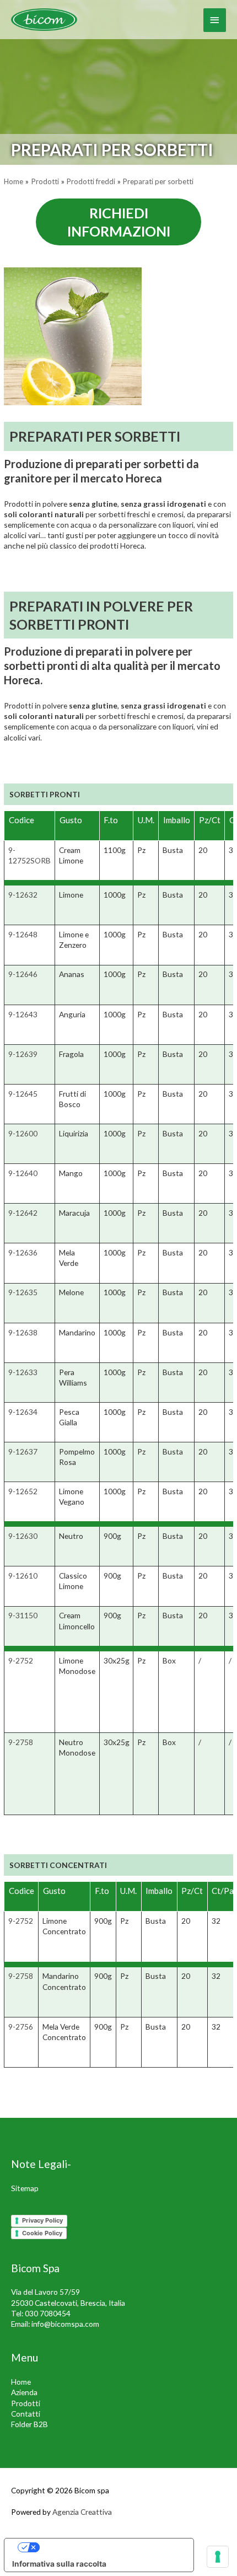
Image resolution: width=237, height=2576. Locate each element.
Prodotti (26, 2403)
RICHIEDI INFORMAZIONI (119, 222)
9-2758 (21, 1742)
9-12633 (23, 1372)
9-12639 (23, 1054)
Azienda (24, 2392)
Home (21, 2382)
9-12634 (23, 1412)
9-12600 (23, 1133)
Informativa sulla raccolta (59, 2564)
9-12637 (23, 1451)
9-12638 (23, 1332)
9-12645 (23, 1094)
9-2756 (21, 2027)
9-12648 (23, 934)
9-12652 (23, 1491)
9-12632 (23, 895)
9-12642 (23, 1213)
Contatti (26, 2414)
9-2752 (21, 1660)
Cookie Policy (42, 2233)
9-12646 (23, 974)
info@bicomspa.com (65, 2324)
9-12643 (23, 1014)
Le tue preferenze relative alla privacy (110, 2547)
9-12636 (23, 1252)
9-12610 (23, 1576)
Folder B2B (29, 2424)
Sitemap (25, 2188)
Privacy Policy (42, 2220)
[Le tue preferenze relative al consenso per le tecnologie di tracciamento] (218, 2557)
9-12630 (23, 1536)
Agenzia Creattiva (82, 2512)
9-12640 (23, 1173)
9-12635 (23, 1292)
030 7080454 (48, 2313)
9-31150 (23, 1615)
